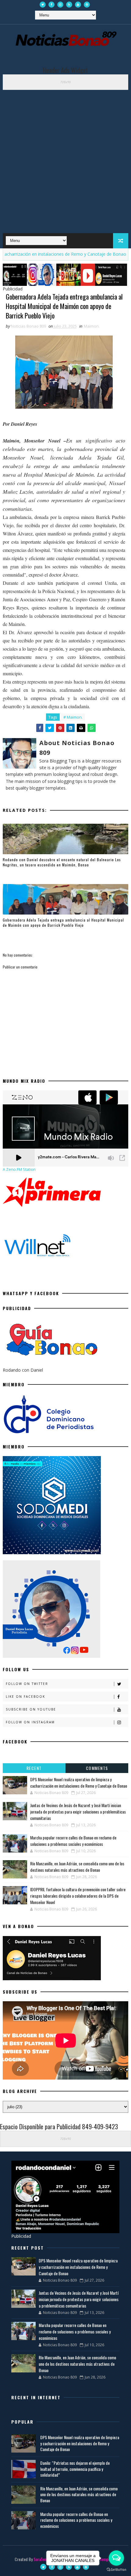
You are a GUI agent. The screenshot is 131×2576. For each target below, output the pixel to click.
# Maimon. (73, 717)
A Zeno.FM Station (19, 1170)
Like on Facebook (25, 1697)
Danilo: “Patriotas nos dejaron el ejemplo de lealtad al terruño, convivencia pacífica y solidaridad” (75, 2469)
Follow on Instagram (30, 1722)
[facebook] (51, 5)
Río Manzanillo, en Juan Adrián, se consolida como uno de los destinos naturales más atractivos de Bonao (77, 1867)
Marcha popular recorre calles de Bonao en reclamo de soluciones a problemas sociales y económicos (73, 1841)
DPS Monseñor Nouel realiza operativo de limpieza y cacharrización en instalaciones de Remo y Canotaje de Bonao (79, 1782)
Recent (34, 1768)
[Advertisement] (65, 158)
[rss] (69, 5)
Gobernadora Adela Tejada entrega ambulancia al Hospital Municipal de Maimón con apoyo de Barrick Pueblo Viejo (63, 922)
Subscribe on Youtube (31, 1709)
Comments (97, 1768)
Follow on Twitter (27, 1684)
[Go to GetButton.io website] (116, 2570)
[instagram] (60, 5)
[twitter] (43, 5)
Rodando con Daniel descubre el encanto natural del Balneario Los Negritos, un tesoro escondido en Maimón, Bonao (62, 862)
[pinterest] (87, 5)
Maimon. (92, 326)
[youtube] (78, 5)
